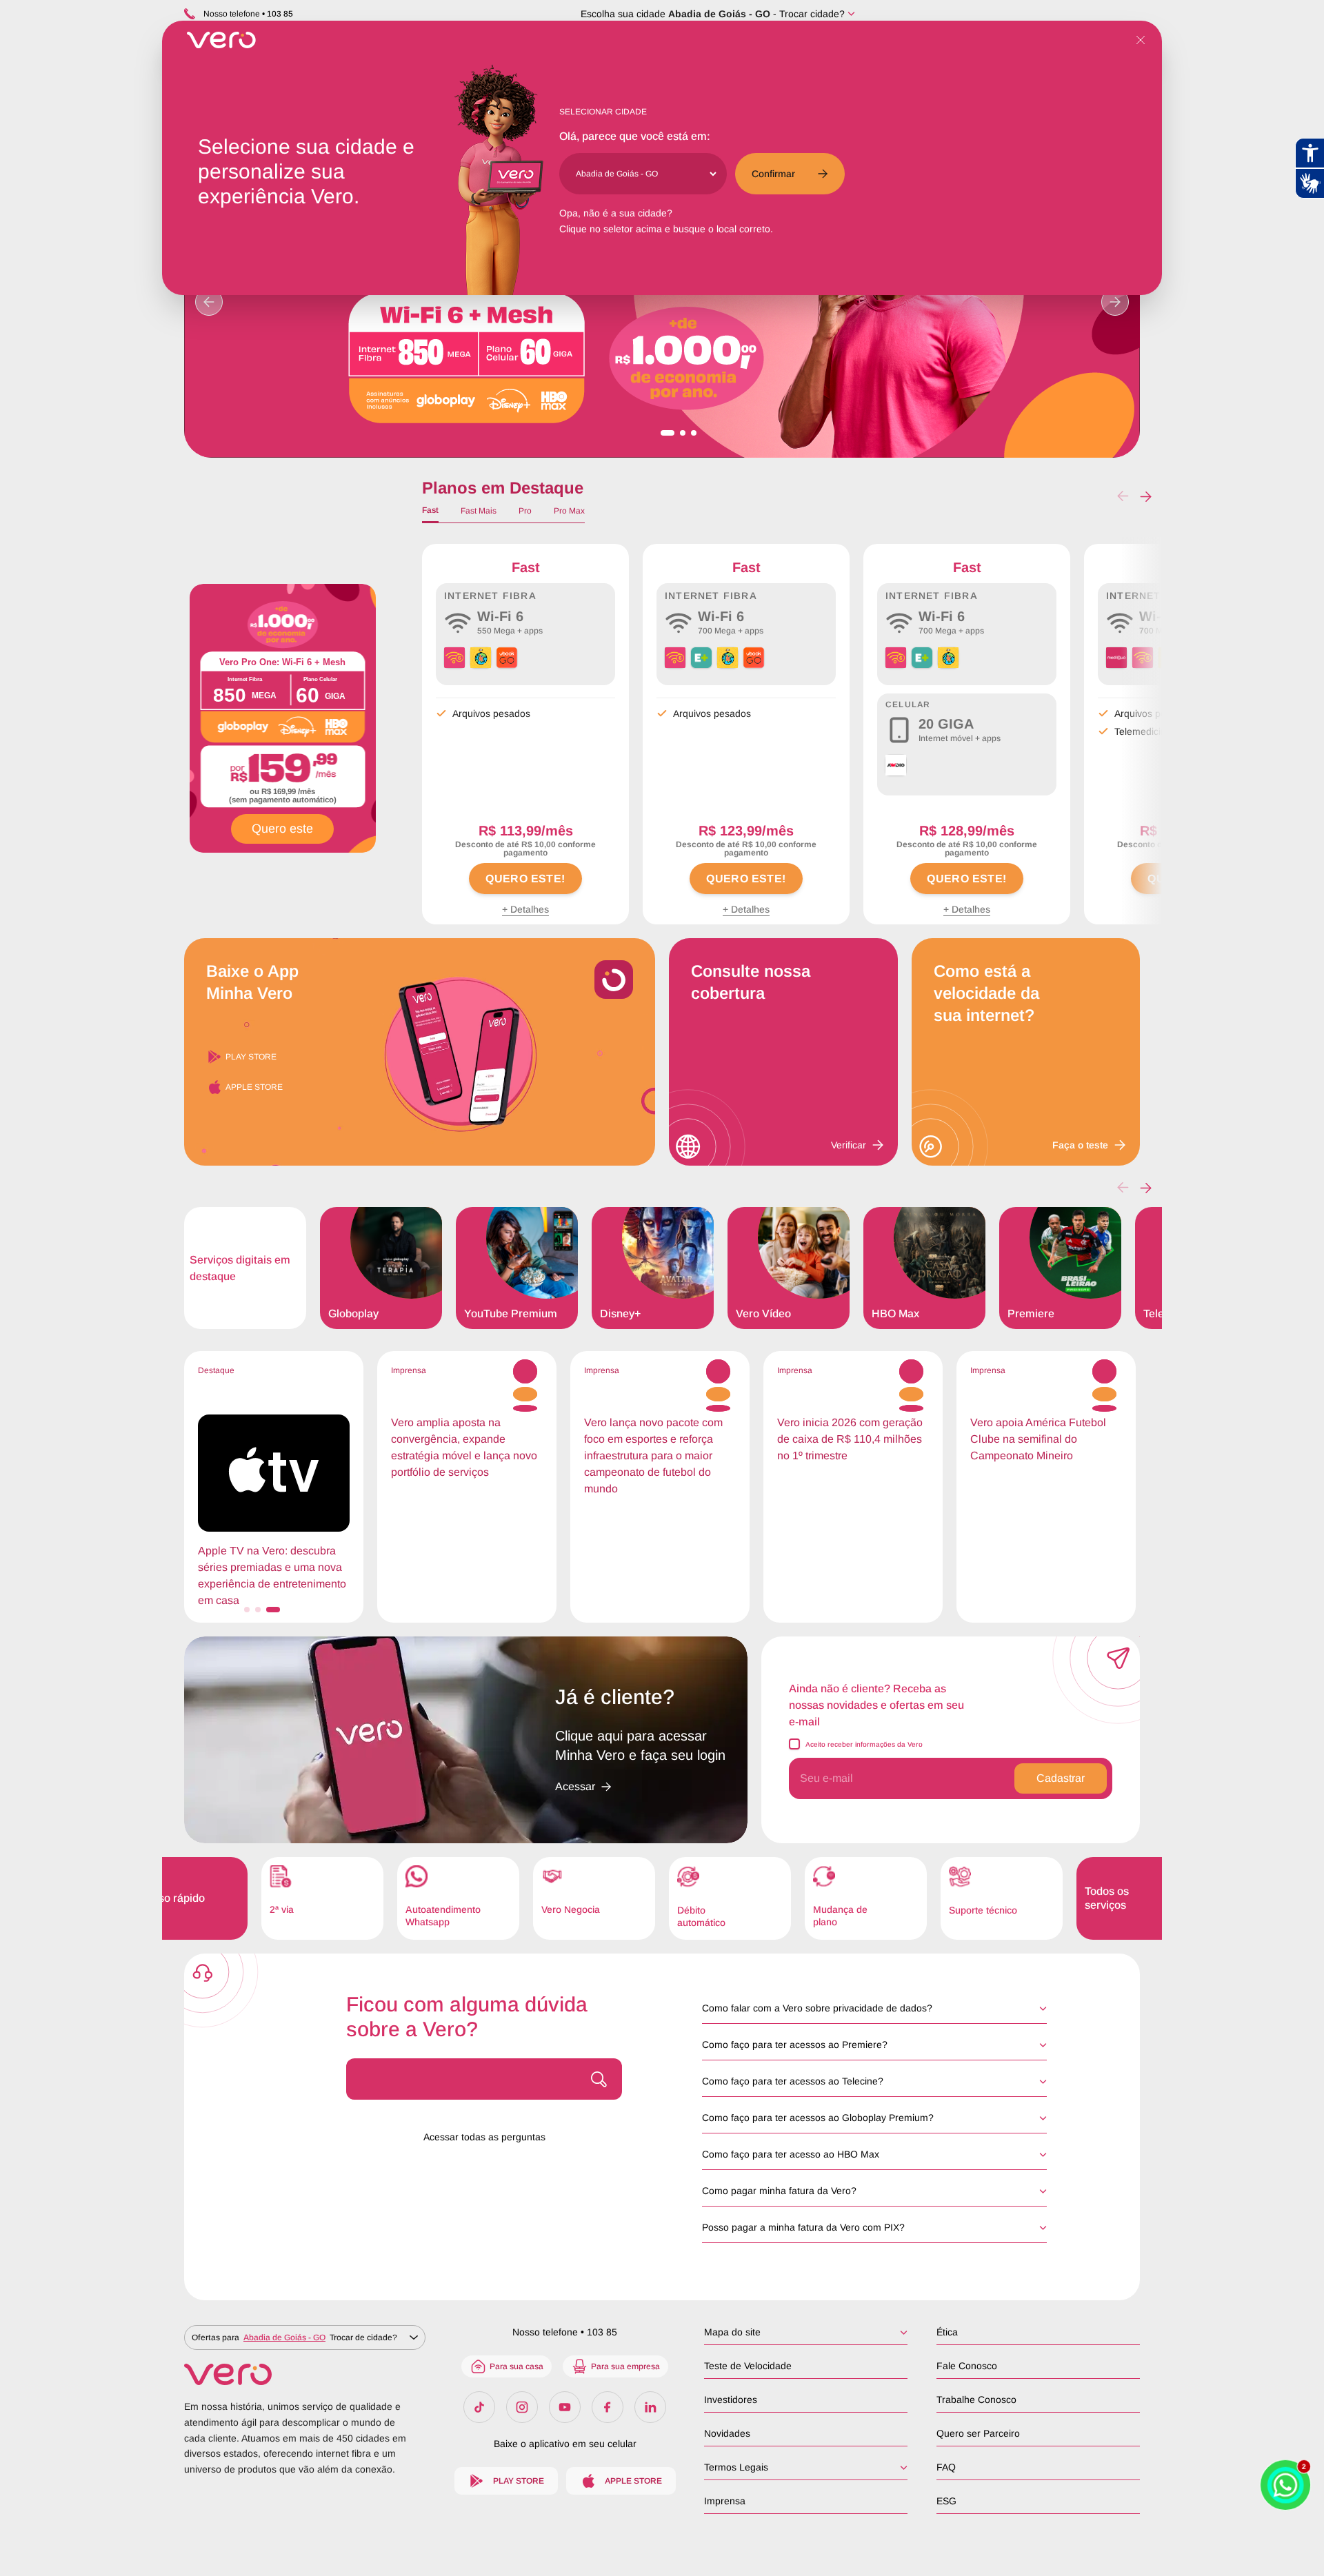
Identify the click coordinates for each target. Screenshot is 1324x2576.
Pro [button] (525, 511)
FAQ (946, 2467)
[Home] (305, 2374)
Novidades (727, 2433)
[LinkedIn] (650, 2407)
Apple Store (254, 1087)
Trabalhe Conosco (976, 2400)
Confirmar (773, 174)
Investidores (731, 2400)
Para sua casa (516, 2366)
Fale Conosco (967, 2366)
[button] (1146, 496)
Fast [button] (430, 510)
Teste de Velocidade (748, 2366)
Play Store (251, 1057)
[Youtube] (565, 2407)
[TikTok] (479, 2407)
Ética (947, 2332)
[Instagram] (522, 2407)
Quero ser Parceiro (978, 2433)
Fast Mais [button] (479, 511)
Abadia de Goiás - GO (719, 14)
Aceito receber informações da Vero (864, 1744)
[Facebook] (608, 2407)
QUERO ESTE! (525, 879)
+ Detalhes (525, 909)
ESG (946, 2501)
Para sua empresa (625, 2366)
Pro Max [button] (569, 511)
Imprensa (725, 2501)
